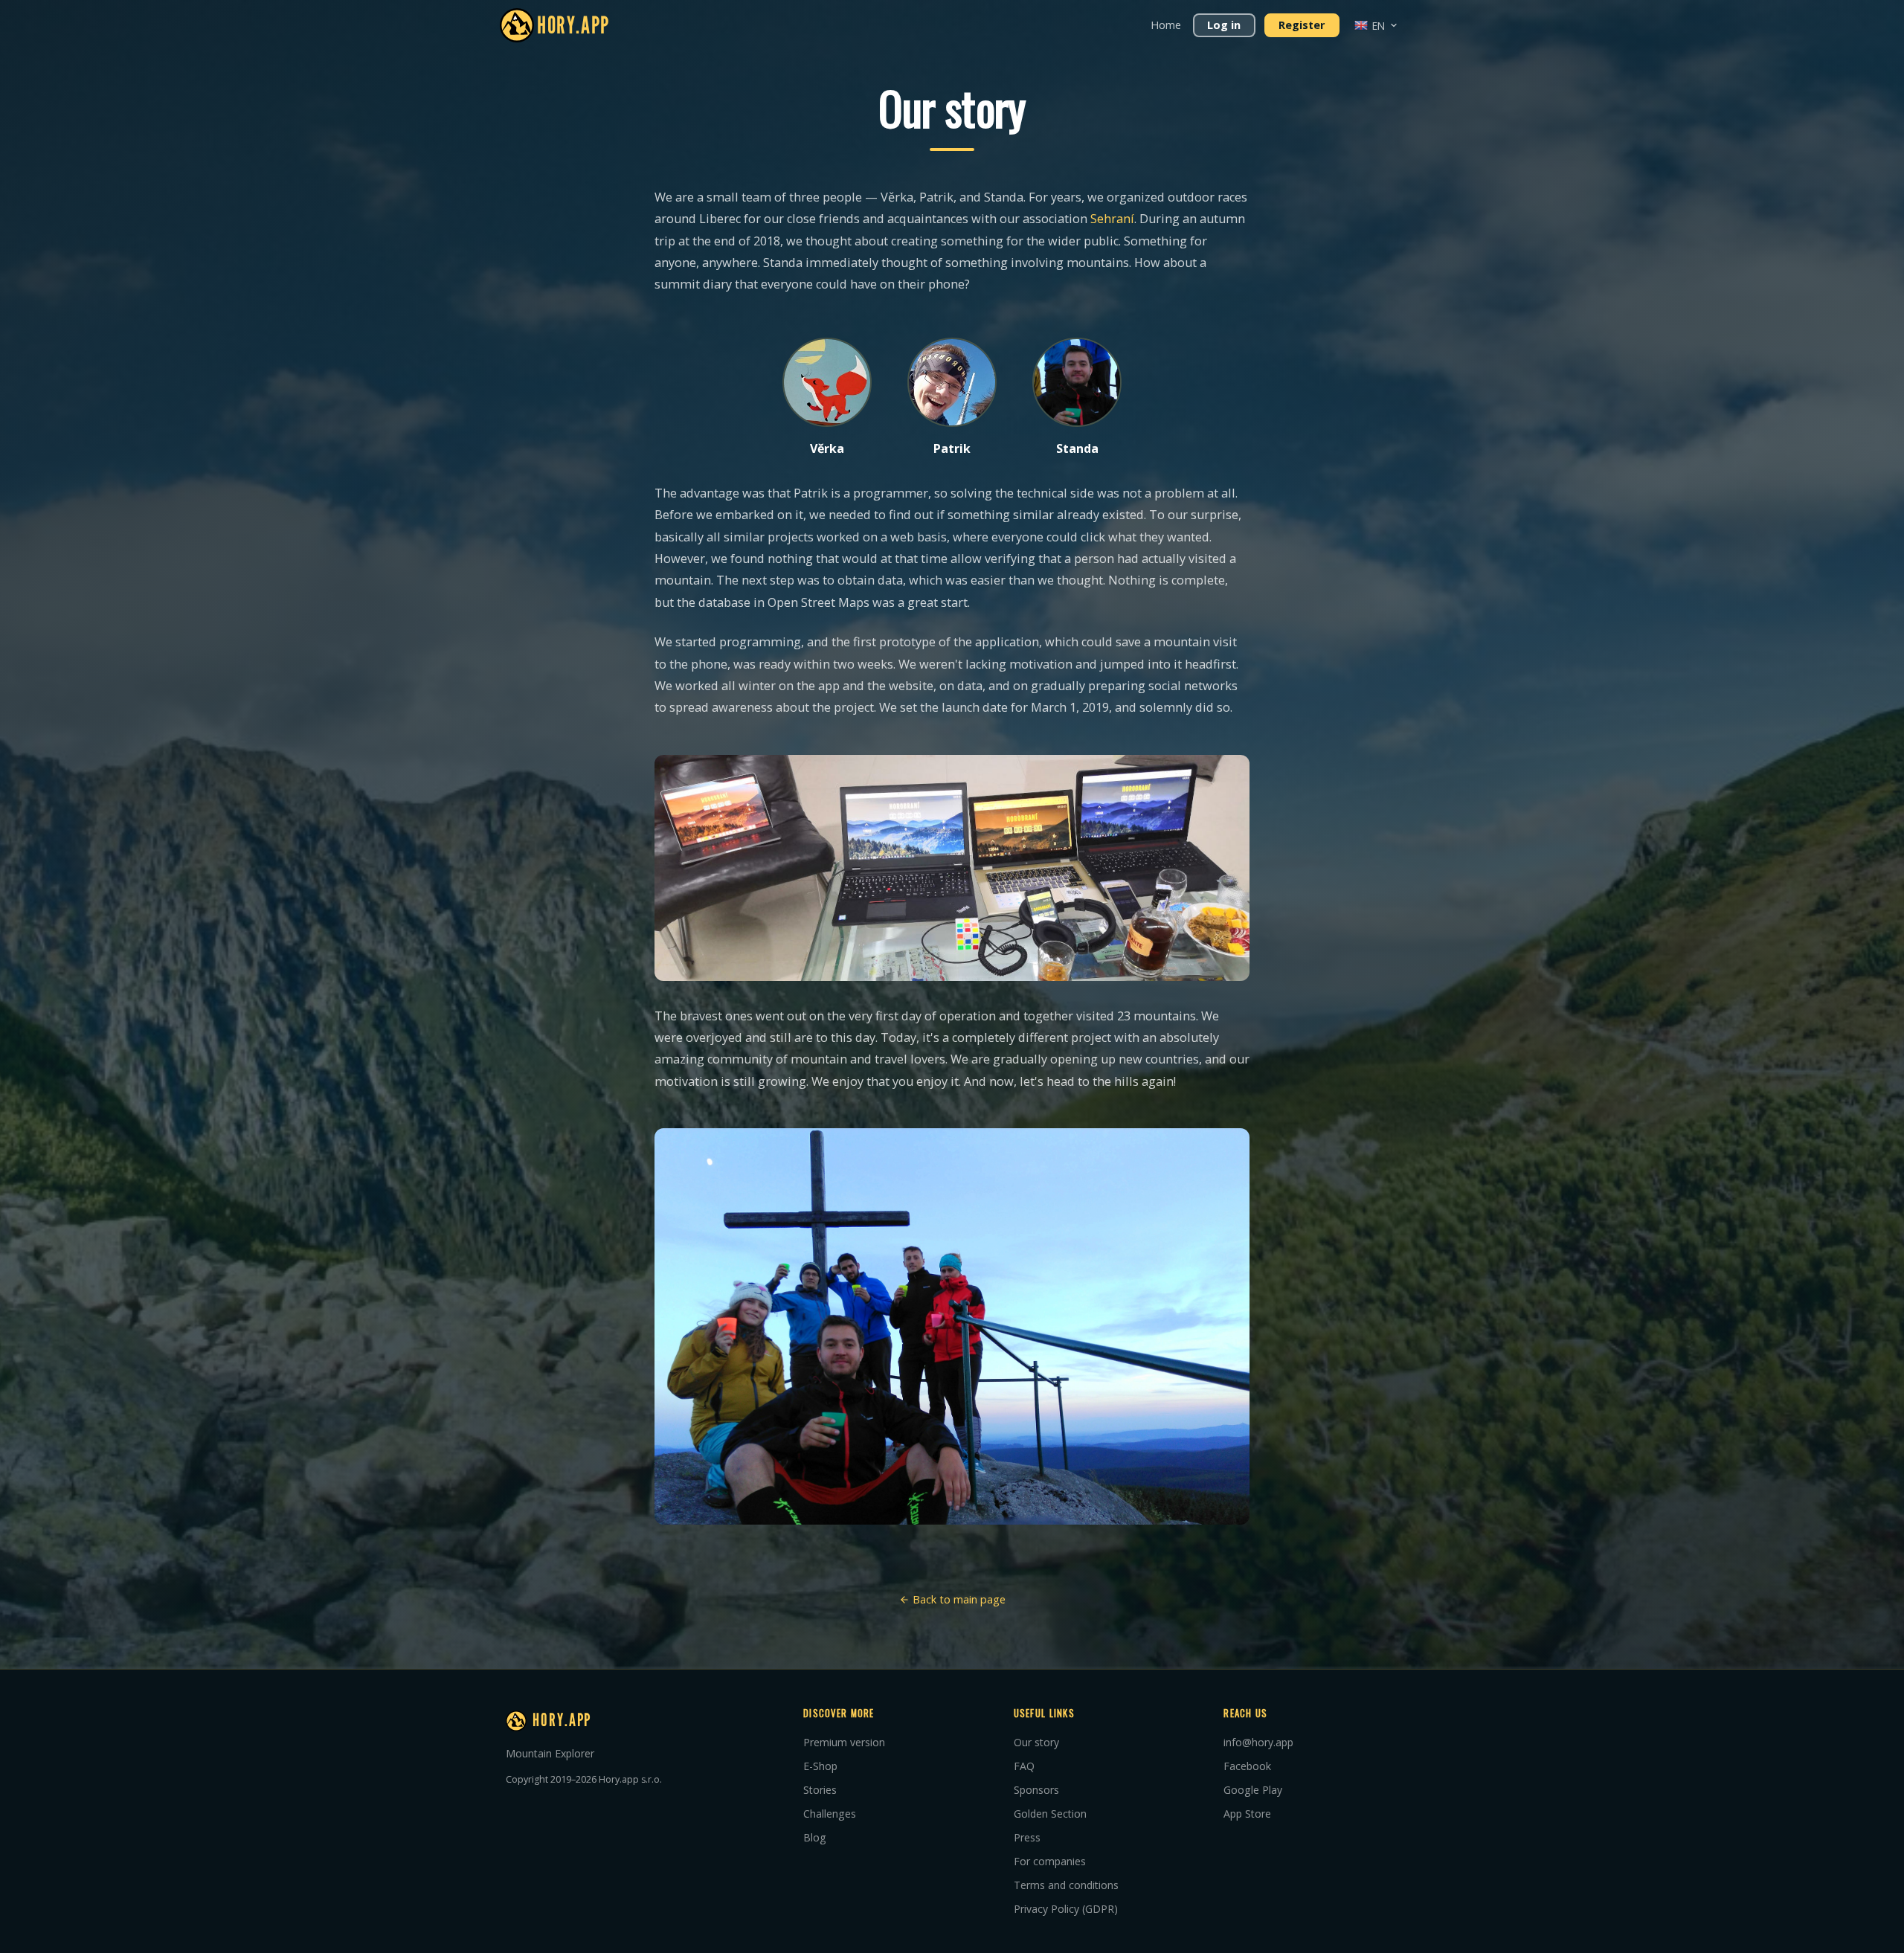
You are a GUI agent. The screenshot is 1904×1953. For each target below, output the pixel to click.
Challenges (830, 1814)
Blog (815, 1837)
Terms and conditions (1066, 1885)
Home (1166, 25)
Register (1302, 25)
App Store (1247, 1814)
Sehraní (1112, 219)
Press (1027, 1837)
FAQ (1024, 1766)
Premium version (844, 1742)
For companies (1050, 1861)
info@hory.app (1258, 1742)
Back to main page (958, 1599)
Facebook (1247, 1766)
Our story (1036, 1742)
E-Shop (820, 1766)
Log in (1224, 25)
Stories (820, 1790)
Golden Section (1050, 1814)
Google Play (1253, 1790)
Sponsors (1036, 1790)
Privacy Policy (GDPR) (1066, 1909)
